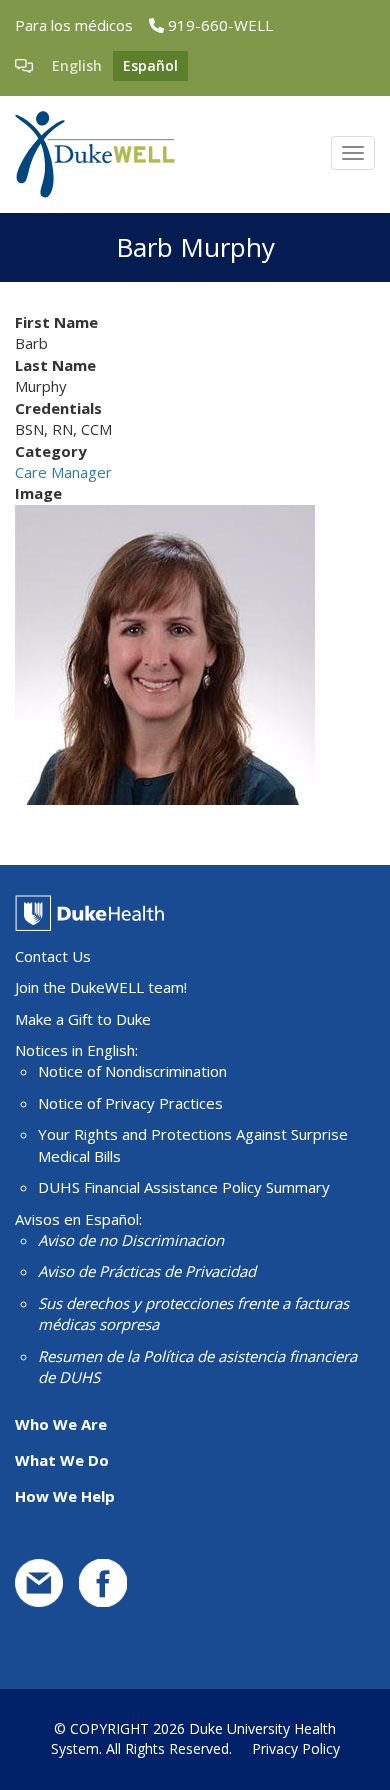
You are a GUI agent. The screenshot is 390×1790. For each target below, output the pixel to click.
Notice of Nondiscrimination (132, 1071)
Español (150, 65)
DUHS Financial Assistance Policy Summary (184, 1187)
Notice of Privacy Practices (130, 1103)
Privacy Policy (296, 1748)
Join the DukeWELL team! (101, 987)
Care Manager (63, 472)
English (77, 65)
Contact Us (53, 956)
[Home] (95, 154)
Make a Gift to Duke (83, 1019)
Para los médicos (74, 25)
